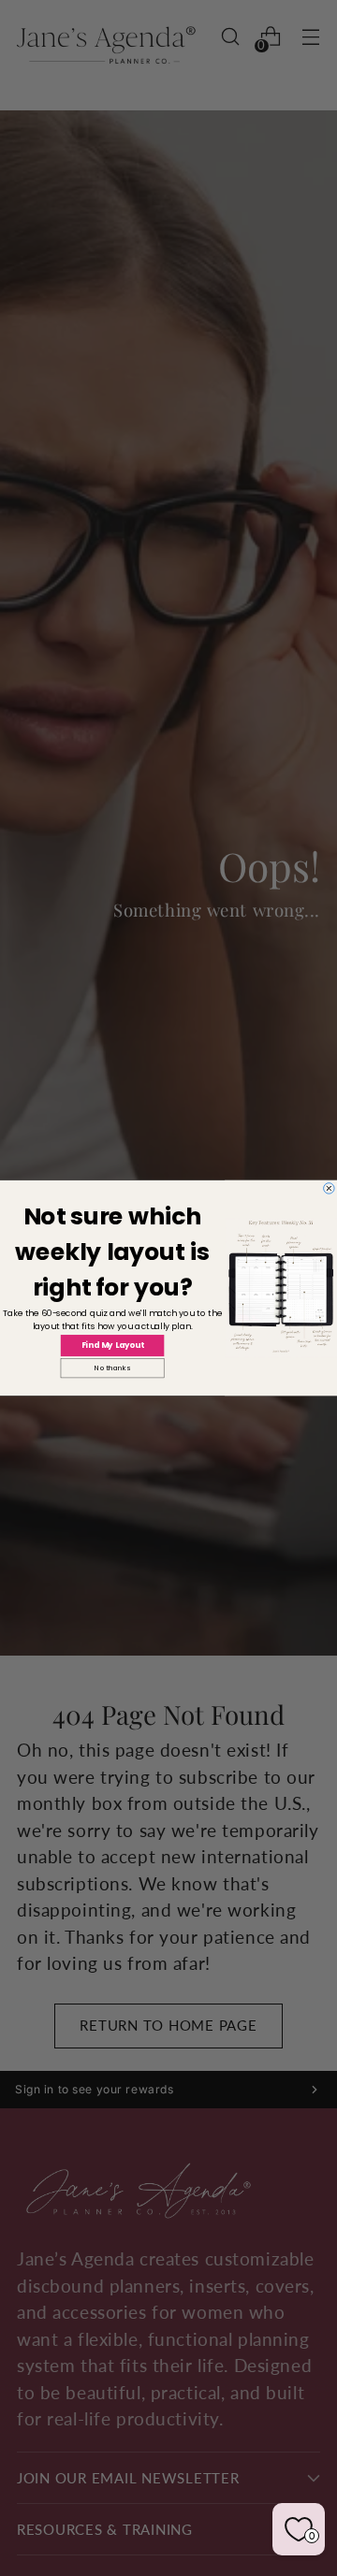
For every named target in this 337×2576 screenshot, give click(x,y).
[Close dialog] (330, 1189)
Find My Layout (113, 1345)
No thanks (112, 1368)
